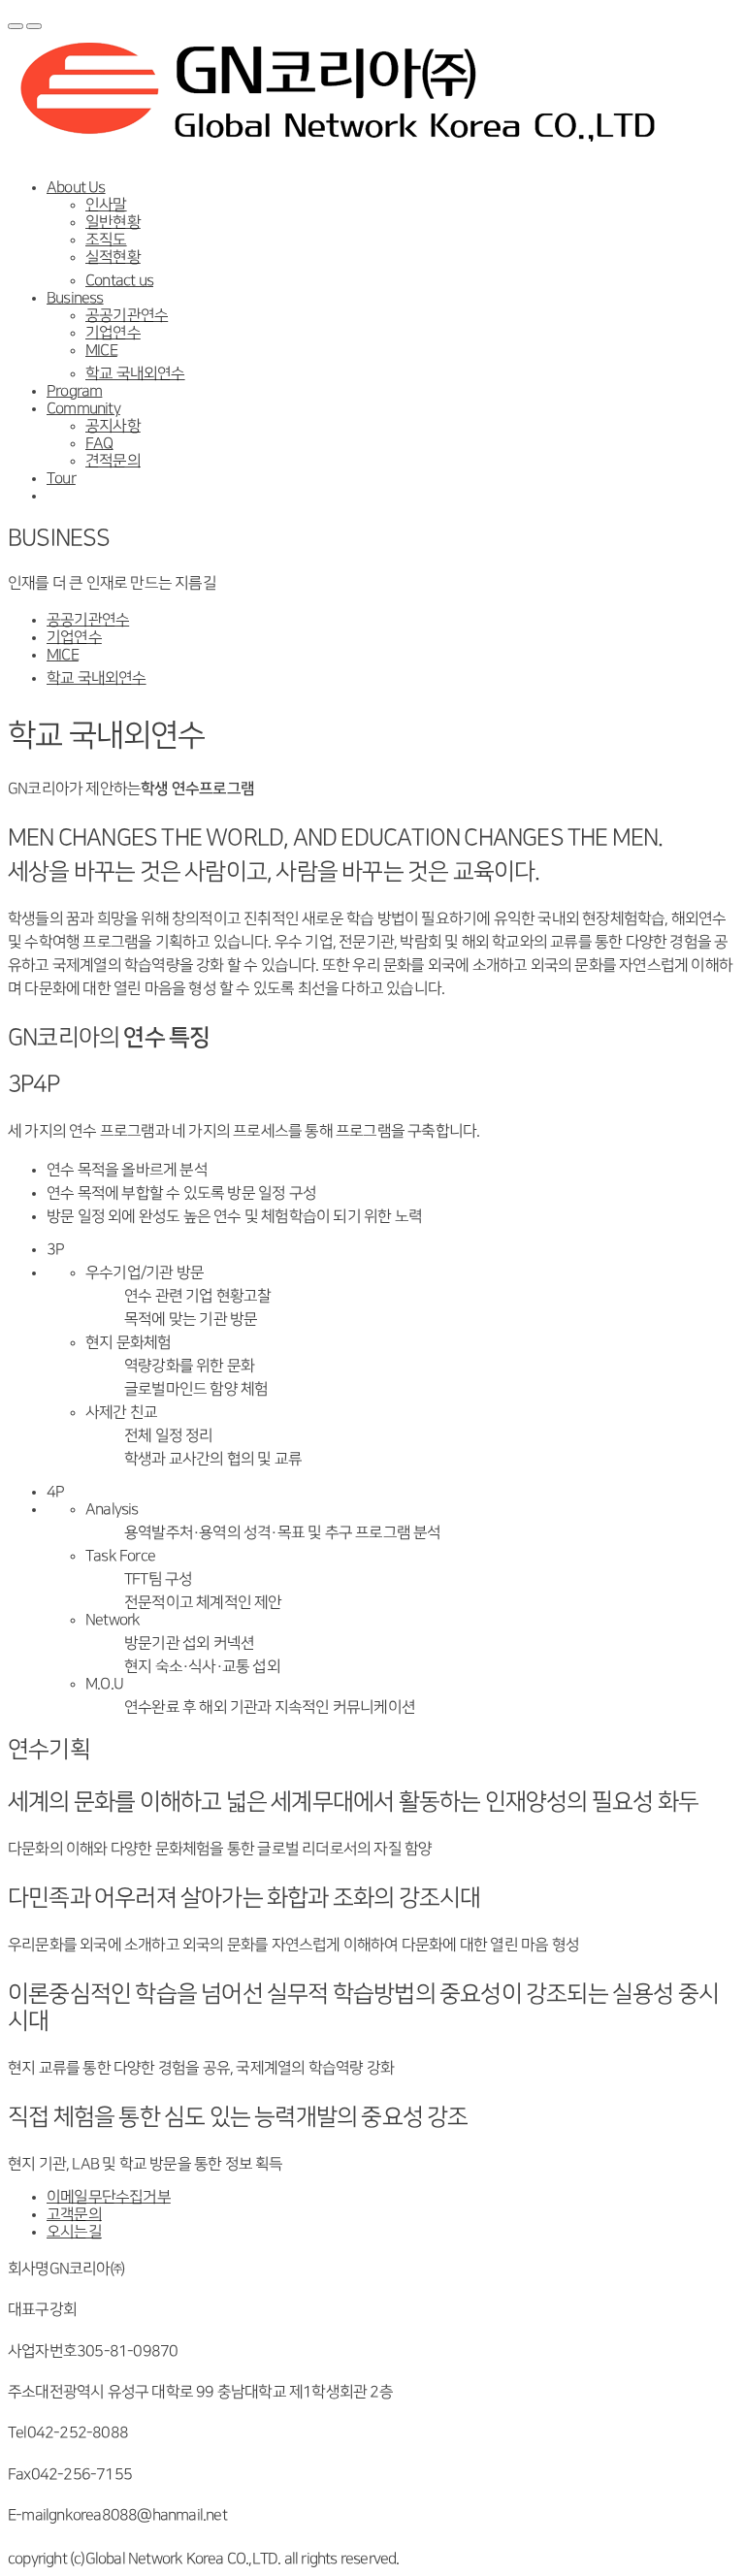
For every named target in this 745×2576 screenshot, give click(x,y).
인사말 (106, 205)
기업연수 (113, 333)
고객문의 (74, 2215)
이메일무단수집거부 (109, 2197)
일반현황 (113, 223)
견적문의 (113, 461)
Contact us (119, 281)
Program (74, 391)
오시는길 (74, 2232)
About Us (76, 188)
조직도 (106, 240)
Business (75, 298)
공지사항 (113, 426)
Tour (61, 479)
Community (83, 409)
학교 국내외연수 (135, 374)
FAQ (99, 444)
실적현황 (113, 258)
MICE (101, 351)
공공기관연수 (127, 316)
